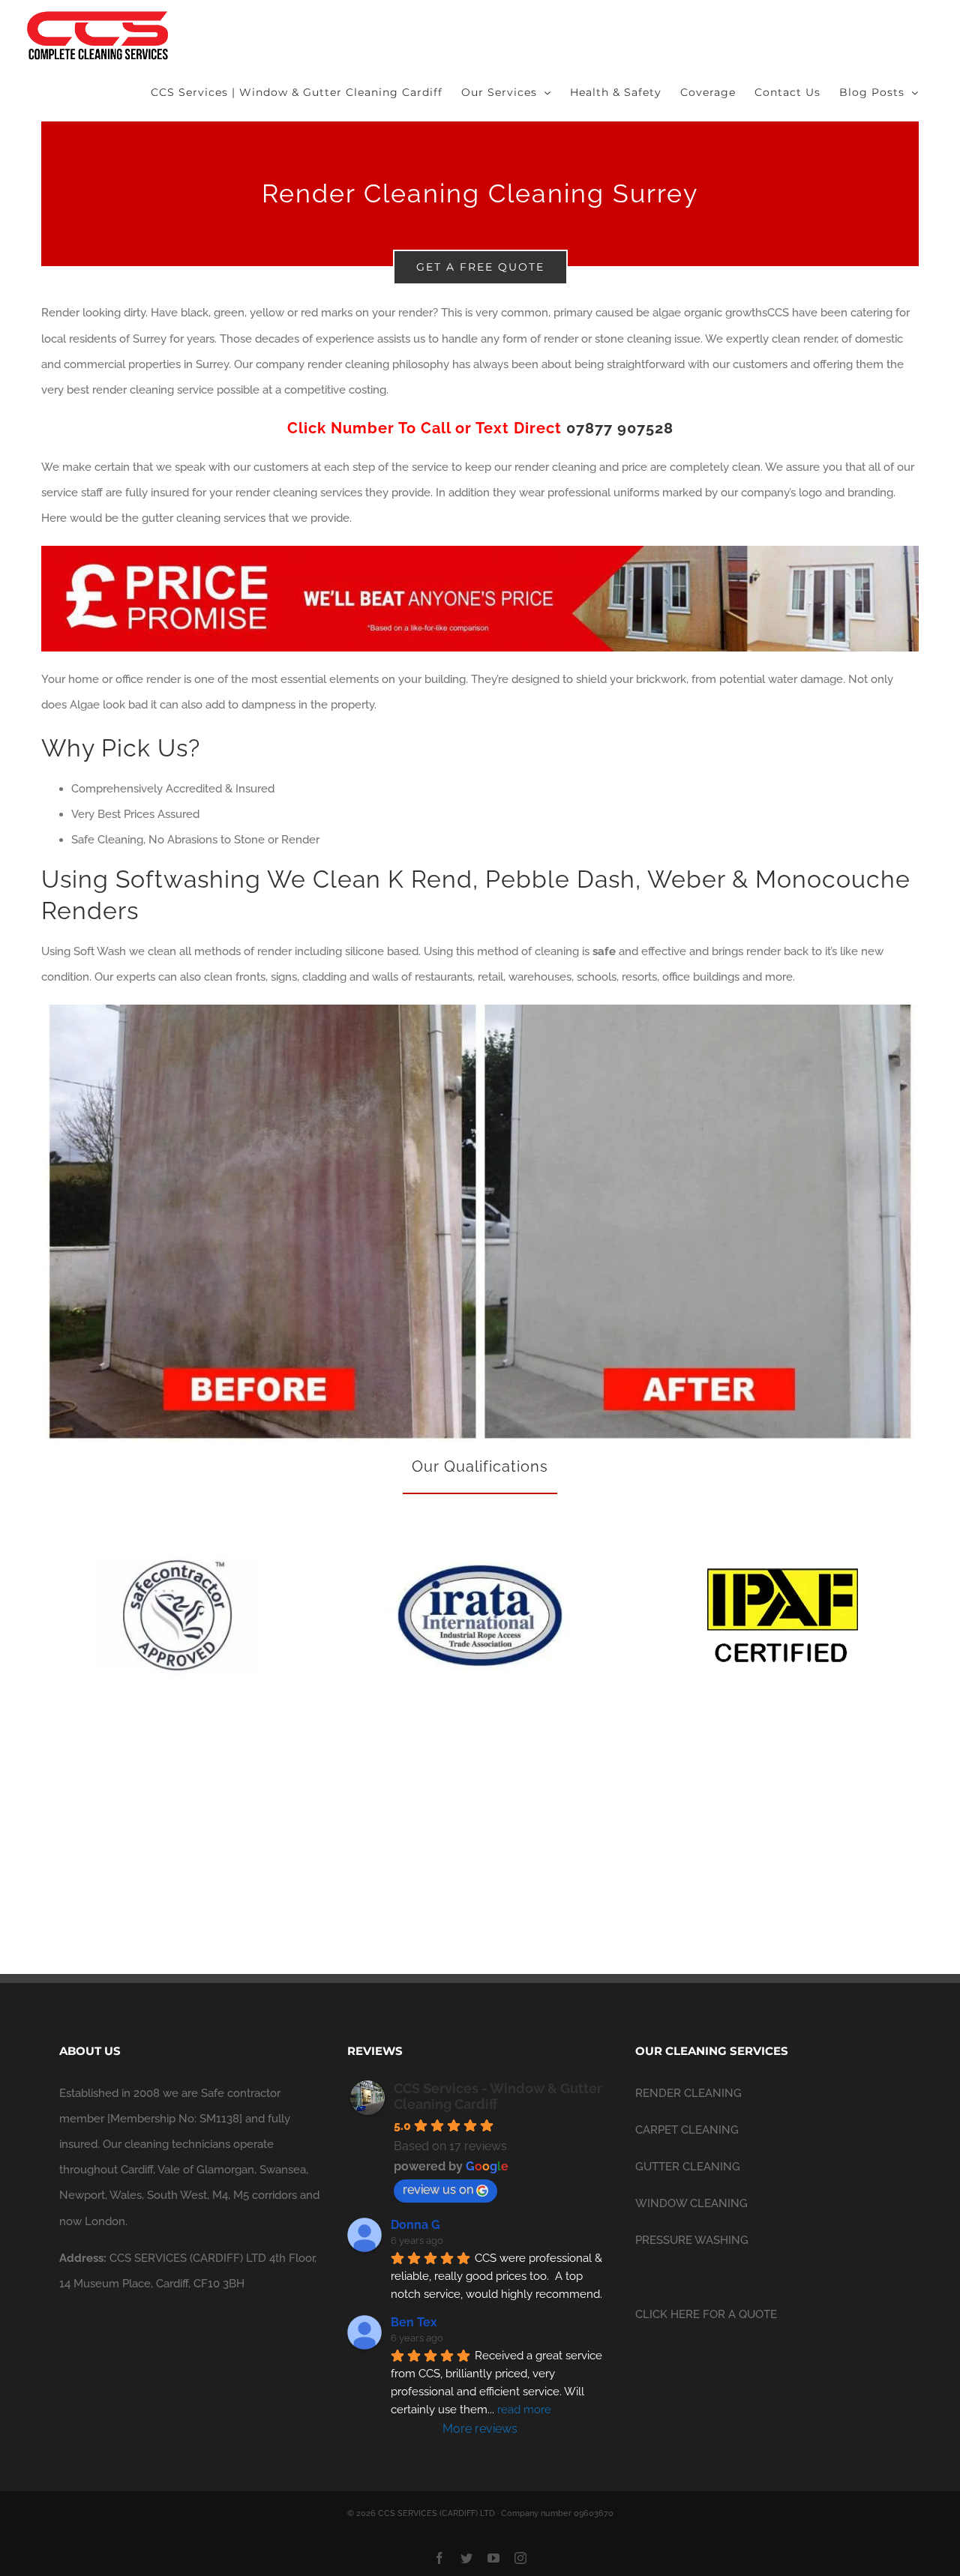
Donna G (415, 2225)
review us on (438, 2190)
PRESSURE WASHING (692, 2240)
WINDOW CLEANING (691, 2203)
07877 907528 (620, 428)
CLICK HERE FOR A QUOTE (706, 2314)
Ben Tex (414, 2322)
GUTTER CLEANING (688, 2167)
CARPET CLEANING (687, 2130)
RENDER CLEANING (688, 2093)
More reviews (480, 2429)
